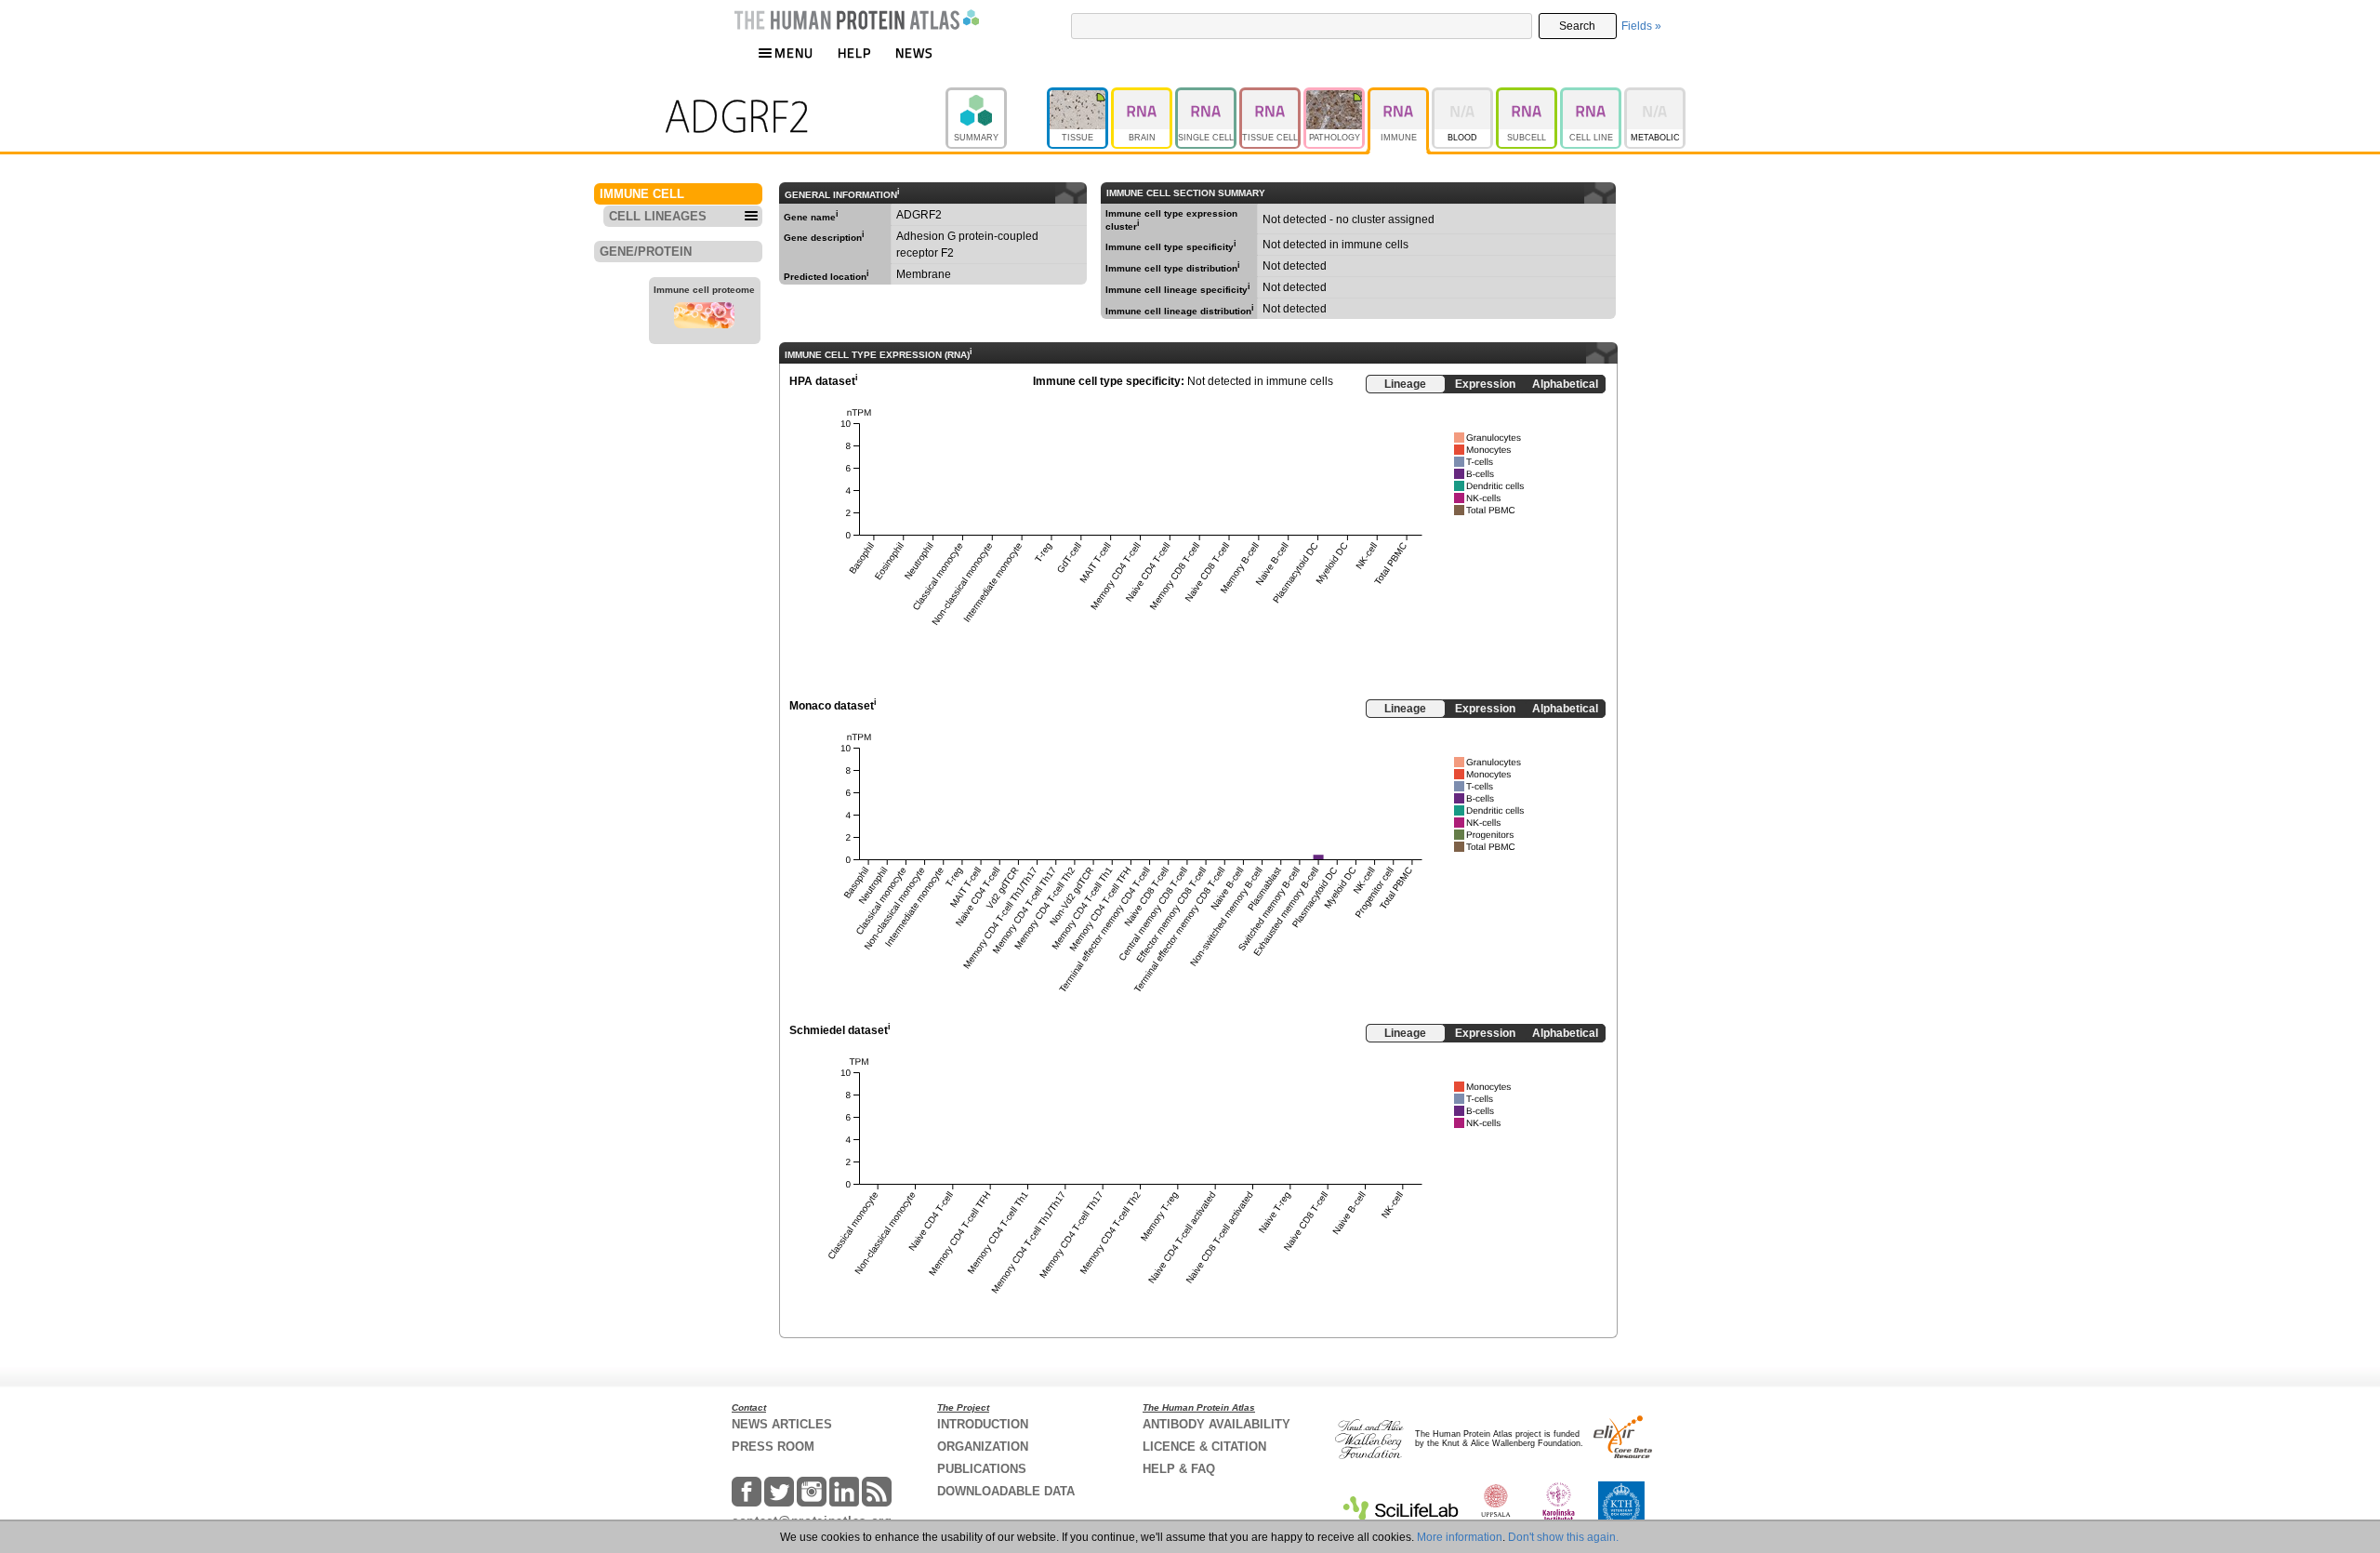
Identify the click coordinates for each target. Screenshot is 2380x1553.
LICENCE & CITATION (1204, 1447)
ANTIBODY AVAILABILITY (1216, 1424)
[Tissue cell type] (1271, 96)
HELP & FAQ (1179, 1469)
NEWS (914, 53)
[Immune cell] (1400, 96)
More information (1460, 1537)
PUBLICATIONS (982, 1469)
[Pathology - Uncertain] (1335, 96)
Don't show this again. (1563, 1537)
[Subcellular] (1528, 96)
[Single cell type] (1207, 96)
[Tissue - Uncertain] (1079, 96)
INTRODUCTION (983, 1424)
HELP (854, 53)
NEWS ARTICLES (782, 1424)
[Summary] (996, 96)
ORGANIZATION (983, 1447)
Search (1577, 26)
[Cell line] (1592, 96)
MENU (794, 53)
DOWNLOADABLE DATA (1006, 1491)
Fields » (1641, 26)
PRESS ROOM (773, 1447)
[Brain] (1143, 96)
